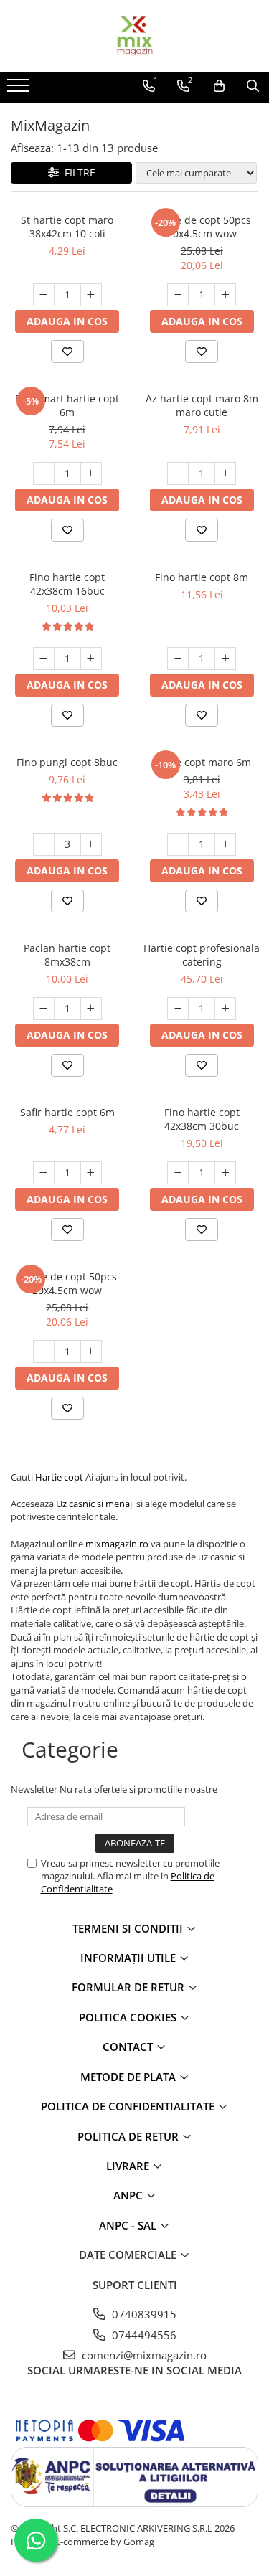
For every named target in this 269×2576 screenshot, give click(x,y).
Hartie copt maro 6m (202, 762)
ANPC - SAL (129, 2225)
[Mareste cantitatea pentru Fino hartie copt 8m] (225, 659)
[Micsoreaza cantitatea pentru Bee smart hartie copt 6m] (44, 473)
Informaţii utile (129, 1958)
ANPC (129, 2195)
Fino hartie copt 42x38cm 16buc (67, 584)
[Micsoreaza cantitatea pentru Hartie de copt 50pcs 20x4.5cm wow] (178, 295)
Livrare (129, 2166)
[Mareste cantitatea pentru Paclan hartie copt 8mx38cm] (91, 1009)
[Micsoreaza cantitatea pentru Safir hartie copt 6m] (44, 1173)
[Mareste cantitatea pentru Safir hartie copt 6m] (91, 1173)
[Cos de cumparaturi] (219, 86)
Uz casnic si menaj (96, 1504)
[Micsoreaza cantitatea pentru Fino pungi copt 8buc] (44, 844)
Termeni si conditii (129, 1928)
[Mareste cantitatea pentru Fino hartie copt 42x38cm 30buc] (225, 1173)
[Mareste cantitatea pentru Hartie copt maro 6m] (225, 844)
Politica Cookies (129, 2017)
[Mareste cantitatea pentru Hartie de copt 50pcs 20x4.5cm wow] (225, 295)
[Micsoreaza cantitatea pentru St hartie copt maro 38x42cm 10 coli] (44, 295)
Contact (129, 2047)
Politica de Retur (129, 2136)
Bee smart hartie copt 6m (67, 405)
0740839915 (143, 2314)
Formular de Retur (129, 1987)
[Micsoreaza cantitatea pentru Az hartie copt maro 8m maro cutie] (178, 473)
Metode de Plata (129, 2077)
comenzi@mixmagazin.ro (143, 2355)
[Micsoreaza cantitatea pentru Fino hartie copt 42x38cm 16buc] (44, 659)
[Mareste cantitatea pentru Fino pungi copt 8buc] (91, 844)
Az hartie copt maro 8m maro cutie (202, 405)
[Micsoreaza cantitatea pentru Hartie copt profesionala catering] (178, 1009)
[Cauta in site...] (253, 86)
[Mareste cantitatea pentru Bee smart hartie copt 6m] (91, 473)
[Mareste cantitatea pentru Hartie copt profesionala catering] (225, 1009)
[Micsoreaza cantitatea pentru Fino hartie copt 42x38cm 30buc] (178, 1173)
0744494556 (143, 2335)
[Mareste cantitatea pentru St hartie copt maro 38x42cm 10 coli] (91, 295)
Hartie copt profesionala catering (202, 955)
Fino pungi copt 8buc (67, 762)
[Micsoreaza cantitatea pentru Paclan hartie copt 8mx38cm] (44, 1009)
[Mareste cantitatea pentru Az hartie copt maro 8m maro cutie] (225, 473)
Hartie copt (59, 1477)
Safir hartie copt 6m (67, 1112)
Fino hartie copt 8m (202, 577)
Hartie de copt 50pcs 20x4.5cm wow (202, 227)
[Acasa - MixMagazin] (135, 36)
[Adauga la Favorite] (67, 352)
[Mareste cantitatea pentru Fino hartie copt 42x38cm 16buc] (91, 659)
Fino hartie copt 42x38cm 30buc (202, 1119)
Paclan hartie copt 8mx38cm (67, 955)
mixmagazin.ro (117, 1544)
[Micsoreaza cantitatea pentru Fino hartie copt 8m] (178, 659)
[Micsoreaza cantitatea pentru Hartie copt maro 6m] (178, 844)
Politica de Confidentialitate (129, 2106)
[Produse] (20, 90)
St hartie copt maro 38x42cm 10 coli (67, 227)
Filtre (77, 173)
